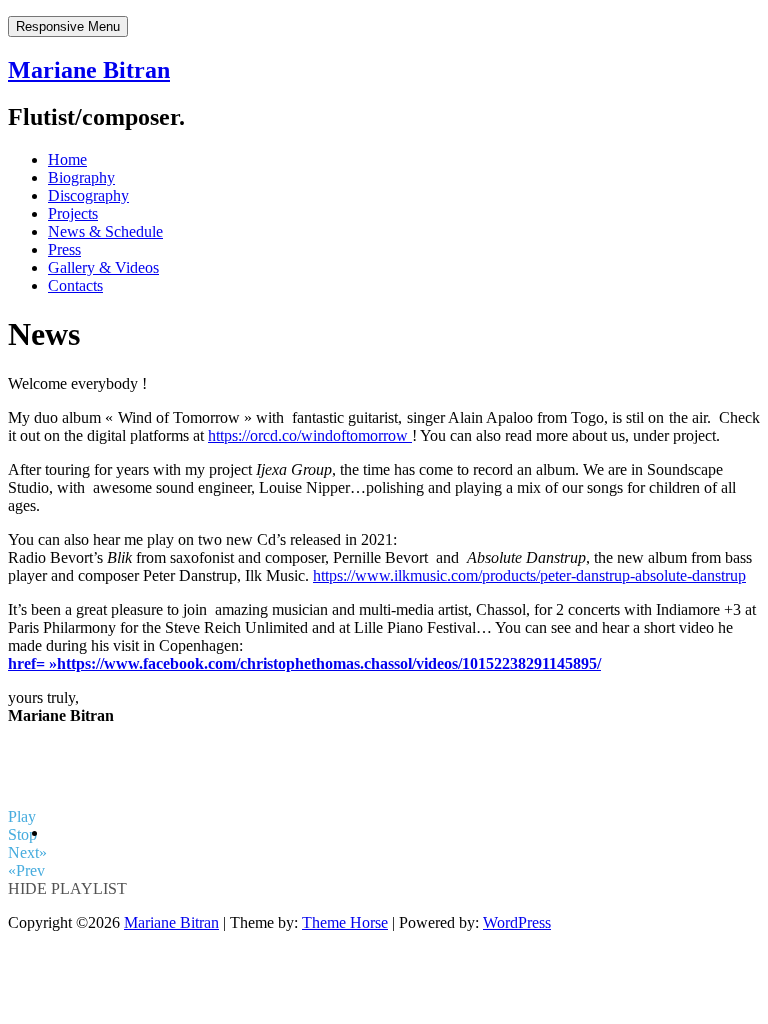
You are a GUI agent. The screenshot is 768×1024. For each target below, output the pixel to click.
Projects (73, 213)
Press (64, 249)
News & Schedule (105, 231)
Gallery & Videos (103, 267)
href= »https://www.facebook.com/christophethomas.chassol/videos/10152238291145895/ (304, 663)
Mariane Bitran (89, 70)
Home (67, 159)
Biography (81, 177)
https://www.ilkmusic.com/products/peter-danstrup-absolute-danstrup (529, 575)
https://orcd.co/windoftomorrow (310, 435)
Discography (88, 195)
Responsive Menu (68, 26)
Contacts (75, 285)
